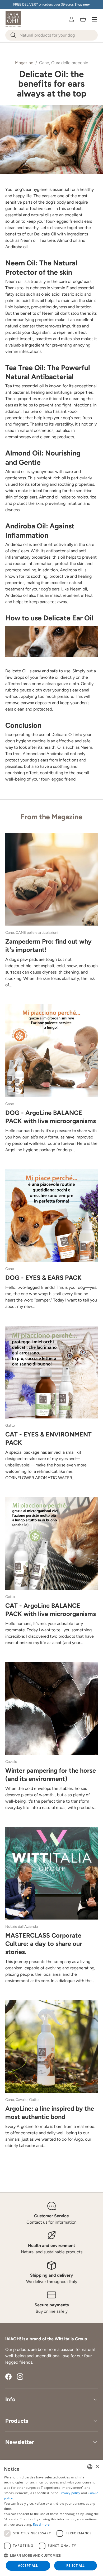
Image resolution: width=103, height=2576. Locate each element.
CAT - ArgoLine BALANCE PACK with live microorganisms (51, 1610)
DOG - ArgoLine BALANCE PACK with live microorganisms (51, 1117)
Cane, (45, 63)
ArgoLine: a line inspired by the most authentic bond (50, 2113)
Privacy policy (70, 2493)
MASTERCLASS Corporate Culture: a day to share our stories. (44, 1944)
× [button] (97, 2467)
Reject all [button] (76, 2566)
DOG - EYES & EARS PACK (43, 1278)
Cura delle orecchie (70, 63)
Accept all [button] (28, 2566)
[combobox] (51, 35)
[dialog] (51, 2518)
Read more (41, 2524)
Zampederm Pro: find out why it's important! (48, 946)
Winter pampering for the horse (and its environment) (51, 1775)
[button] (83, 19)
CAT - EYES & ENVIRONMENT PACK (48, 1438)
